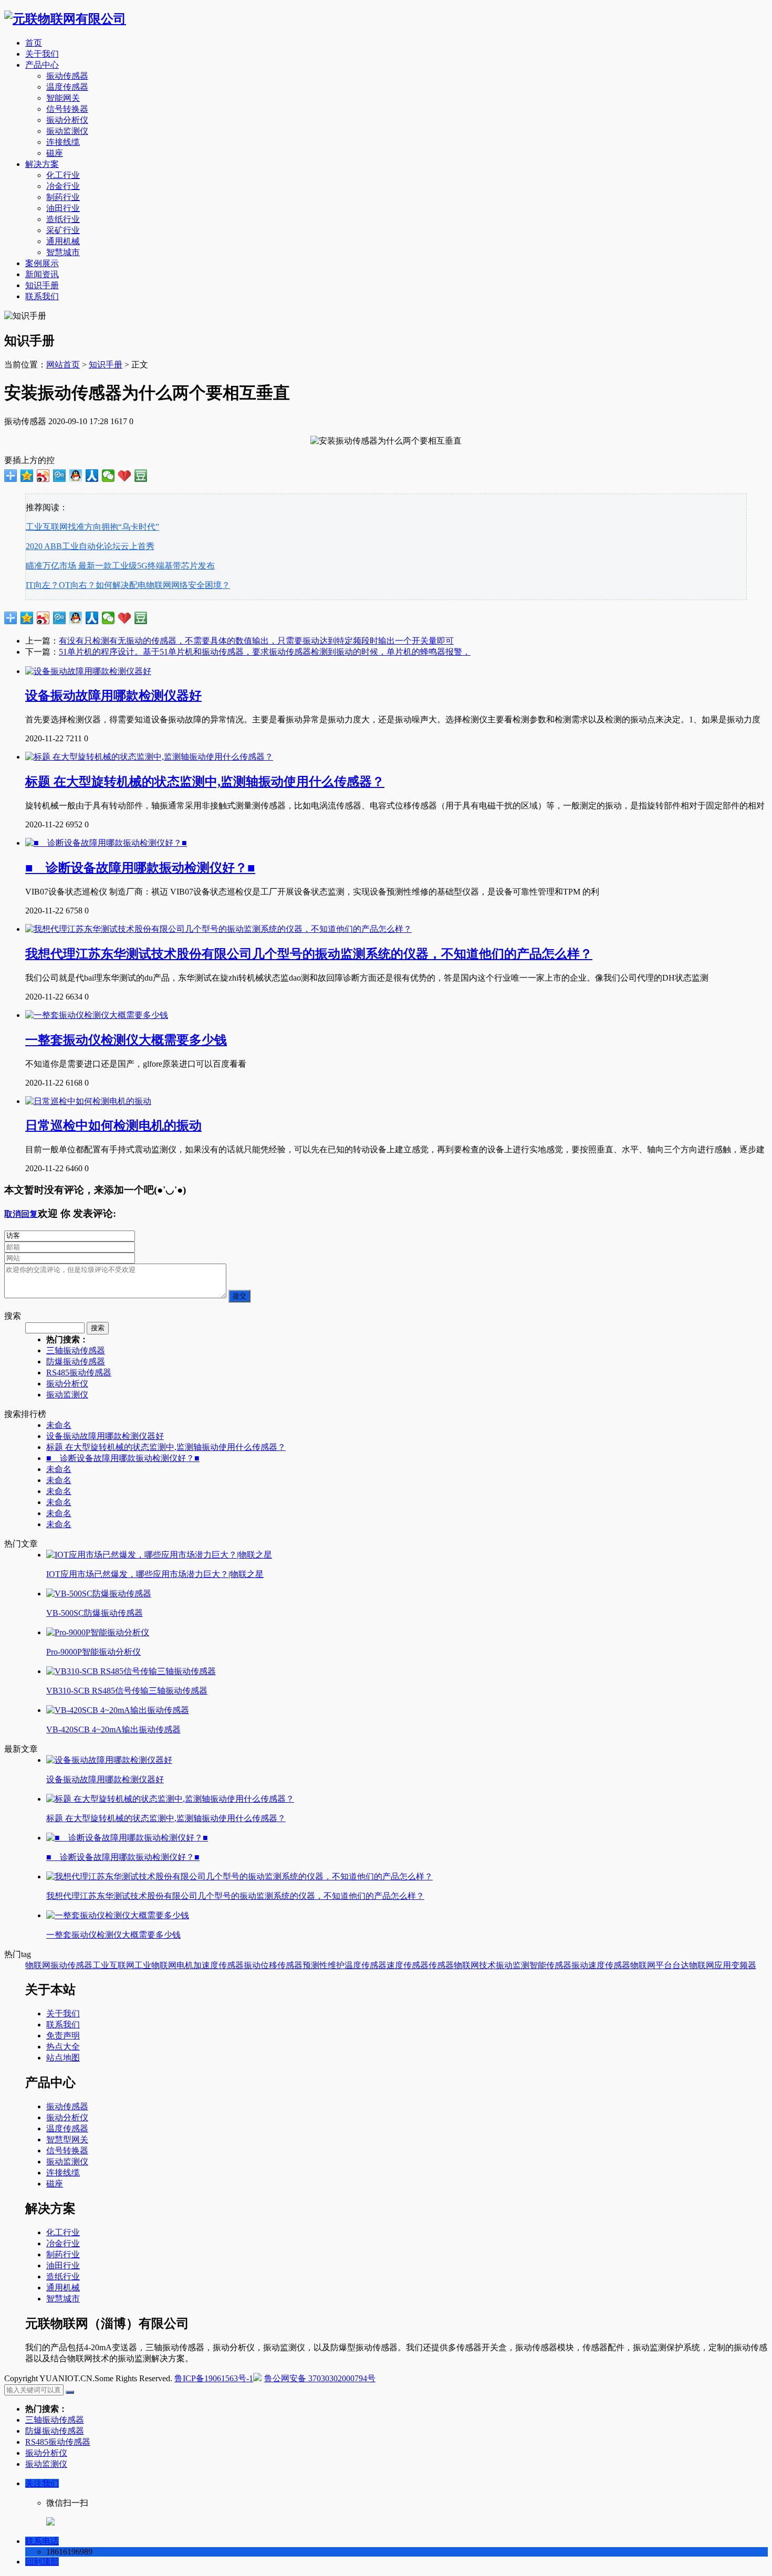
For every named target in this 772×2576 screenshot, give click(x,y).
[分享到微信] (108, 476)
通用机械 (63, 241)
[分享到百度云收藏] (125, 476)
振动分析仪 (67, 120)
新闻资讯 (42, 274)
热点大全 (63, 2047)
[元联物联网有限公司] (65, 19)
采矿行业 (63, 230)
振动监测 (513, 1965)
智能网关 (63, 98)
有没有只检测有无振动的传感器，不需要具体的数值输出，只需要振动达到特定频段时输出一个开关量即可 (256, 641)
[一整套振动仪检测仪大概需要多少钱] (97, 1015)
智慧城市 (63, 252)
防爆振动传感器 (76, 1361)
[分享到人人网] (92, 476)
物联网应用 (710, 1965)
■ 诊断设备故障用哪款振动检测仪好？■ (140, 868)
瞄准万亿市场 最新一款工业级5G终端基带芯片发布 (120, 566)
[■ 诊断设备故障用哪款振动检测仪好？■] (106, 843)
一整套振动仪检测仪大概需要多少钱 (126, 1040)
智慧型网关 (67, 2139)
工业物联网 (155, 1965)
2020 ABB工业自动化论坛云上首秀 (90, 546)
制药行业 (63, 197)
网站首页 (63, 365)
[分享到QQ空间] (27, 476)
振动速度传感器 (601, 1965)
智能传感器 (550, 1965)
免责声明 (63, 2036)
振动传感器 (67, 76)
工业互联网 (113, 1965)
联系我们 (42, 296)
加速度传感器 (218, 1965)
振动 (252, 1965)
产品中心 (42, 65)
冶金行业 (63, 186)
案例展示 (42, 263)
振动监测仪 (67, 131)
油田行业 (63, 208)
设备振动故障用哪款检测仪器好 (113, 696)
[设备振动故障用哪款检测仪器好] (88, 671)
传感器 (441, 1965)
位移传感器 (281, 1965)
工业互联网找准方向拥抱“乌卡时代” (92, 527)
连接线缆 (63, 142)
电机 (185, 1965)
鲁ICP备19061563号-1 (214, 2378)
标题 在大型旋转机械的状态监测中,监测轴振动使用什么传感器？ (205, 782)
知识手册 (42, 285)
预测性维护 (324, 1965)
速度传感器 (408, 1965)
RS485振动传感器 (79, 1373)
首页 (34, 43)
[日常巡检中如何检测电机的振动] (88, 1101)
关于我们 (42, 54)
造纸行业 (63, 219)
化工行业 (63, 175)
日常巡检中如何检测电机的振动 (113, 1126)
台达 (681, 1965)
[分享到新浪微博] (43, 476)
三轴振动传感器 (76, 1350)
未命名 (59, 1425)
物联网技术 (475, 1965)
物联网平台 (651, 1965)
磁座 (55, 153)
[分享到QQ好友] (76, 476)
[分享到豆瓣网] (141, 476)
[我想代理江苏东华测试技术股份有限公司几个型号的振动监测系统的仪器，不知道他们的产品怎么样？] (218, 929)
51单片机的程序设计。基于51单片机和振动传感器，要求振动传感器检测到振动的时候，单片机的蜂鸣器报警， (265, 652)
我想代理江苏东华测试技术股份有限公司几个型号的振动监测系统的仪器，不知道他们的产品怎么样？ (309, 954)
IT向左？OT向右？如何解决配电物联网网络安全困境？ (128, 585)
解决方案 (42, 164)
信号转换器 (67, 109)
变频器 (744, 1965)
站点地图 (63, 2058)
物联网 (38, 1965)
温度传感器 (67, 87)
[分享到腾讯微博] (60, 476)
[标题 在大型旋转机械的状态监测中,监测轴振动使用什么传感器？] (149, 757)
